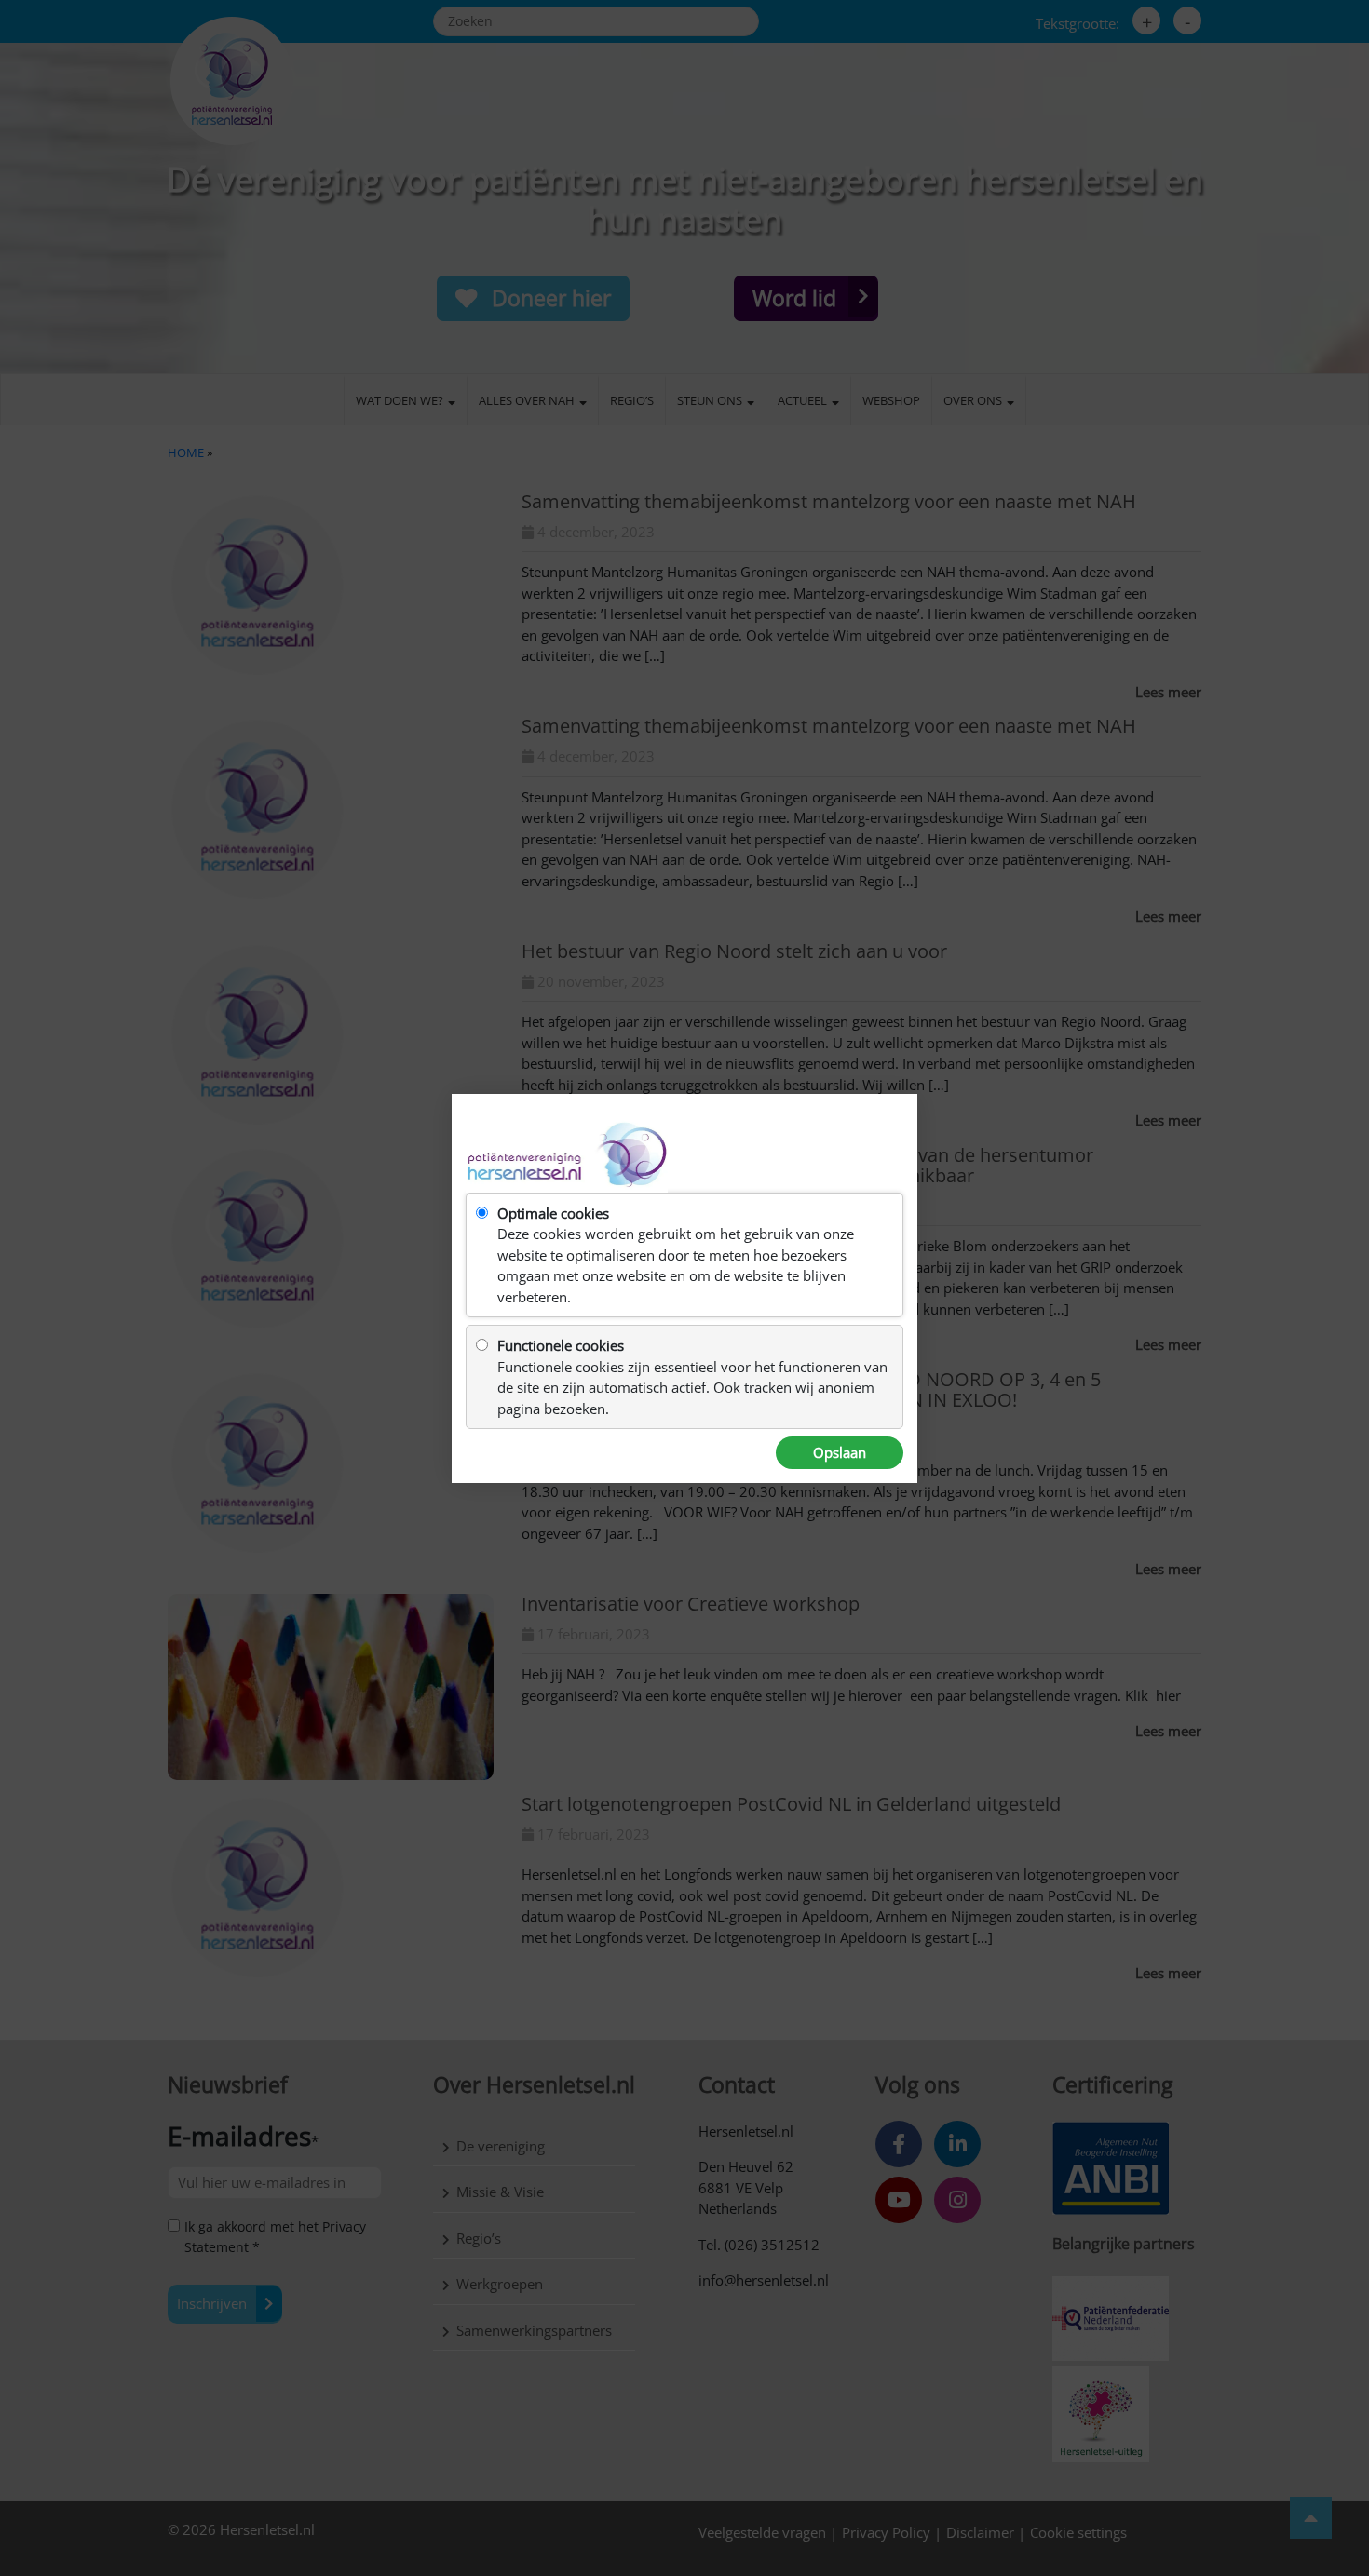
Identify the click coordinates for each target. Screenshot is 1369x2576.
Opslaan (840, 1452)
